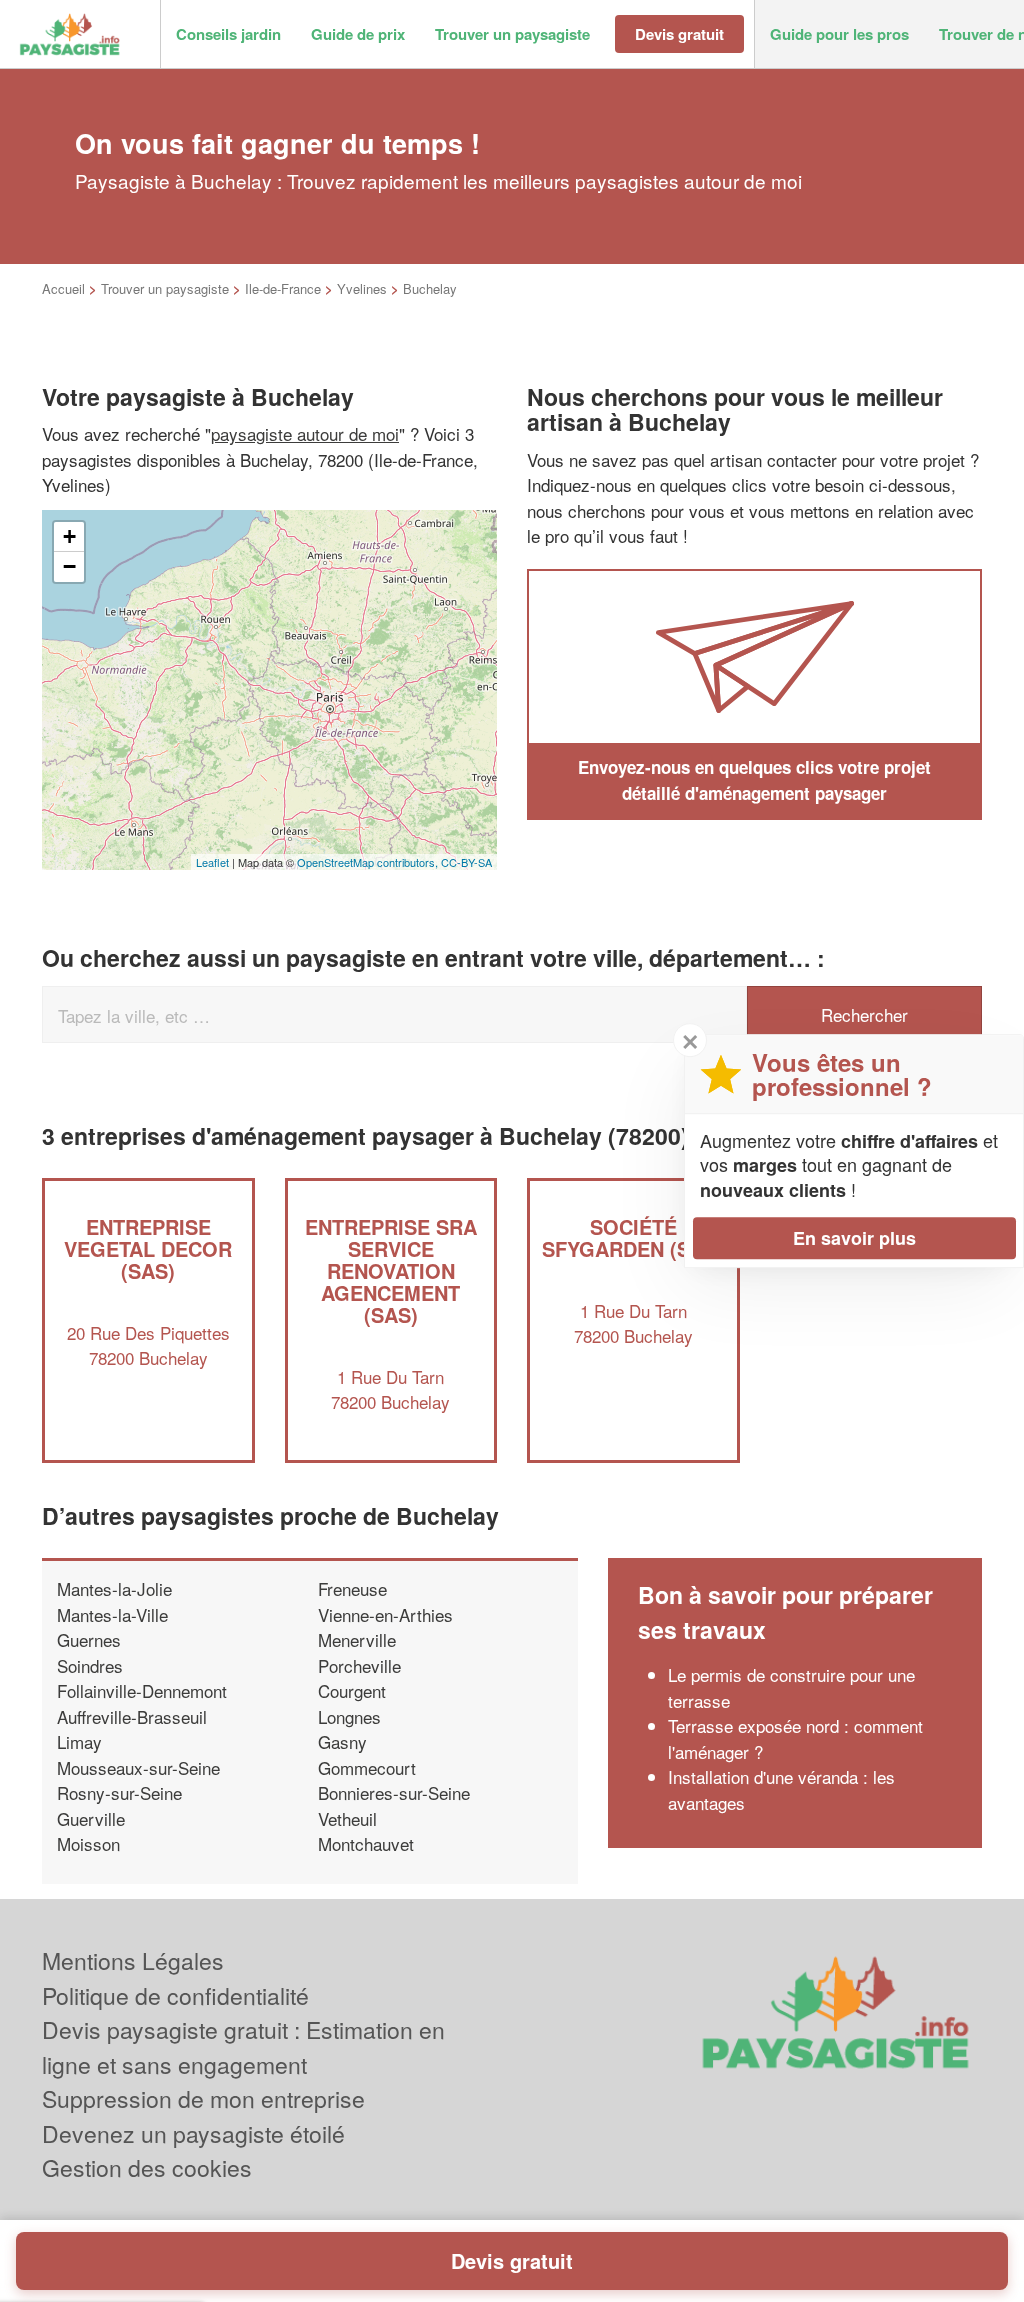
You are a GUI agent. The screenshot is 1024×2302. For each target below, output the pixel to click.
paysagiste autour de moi (305, 433)
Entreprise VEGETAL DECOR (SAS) (148, 1248)
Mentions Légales (133, 1960)
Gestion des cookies (147, 2167)
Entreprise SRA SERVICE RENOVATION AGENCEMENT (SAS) (391, 1270)
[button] (228, 34)
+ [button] (69, 536)
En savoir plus (854, 1238)
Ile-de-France (283, 288)
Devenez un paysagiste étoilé (193, 2133)
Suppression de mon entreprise (203, 2098)
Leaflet (212, 862)
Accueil (63, 288)
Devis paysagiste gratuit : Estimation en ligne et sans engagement (243, 2047)
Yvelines (362, 288)
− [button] (69, 566)
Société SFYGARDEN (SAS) (633, 1237)
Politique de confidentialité (175, 1995)
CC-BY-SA (466, 862)
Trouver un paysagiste (165, 288)
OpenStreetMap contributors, (369, 862)
